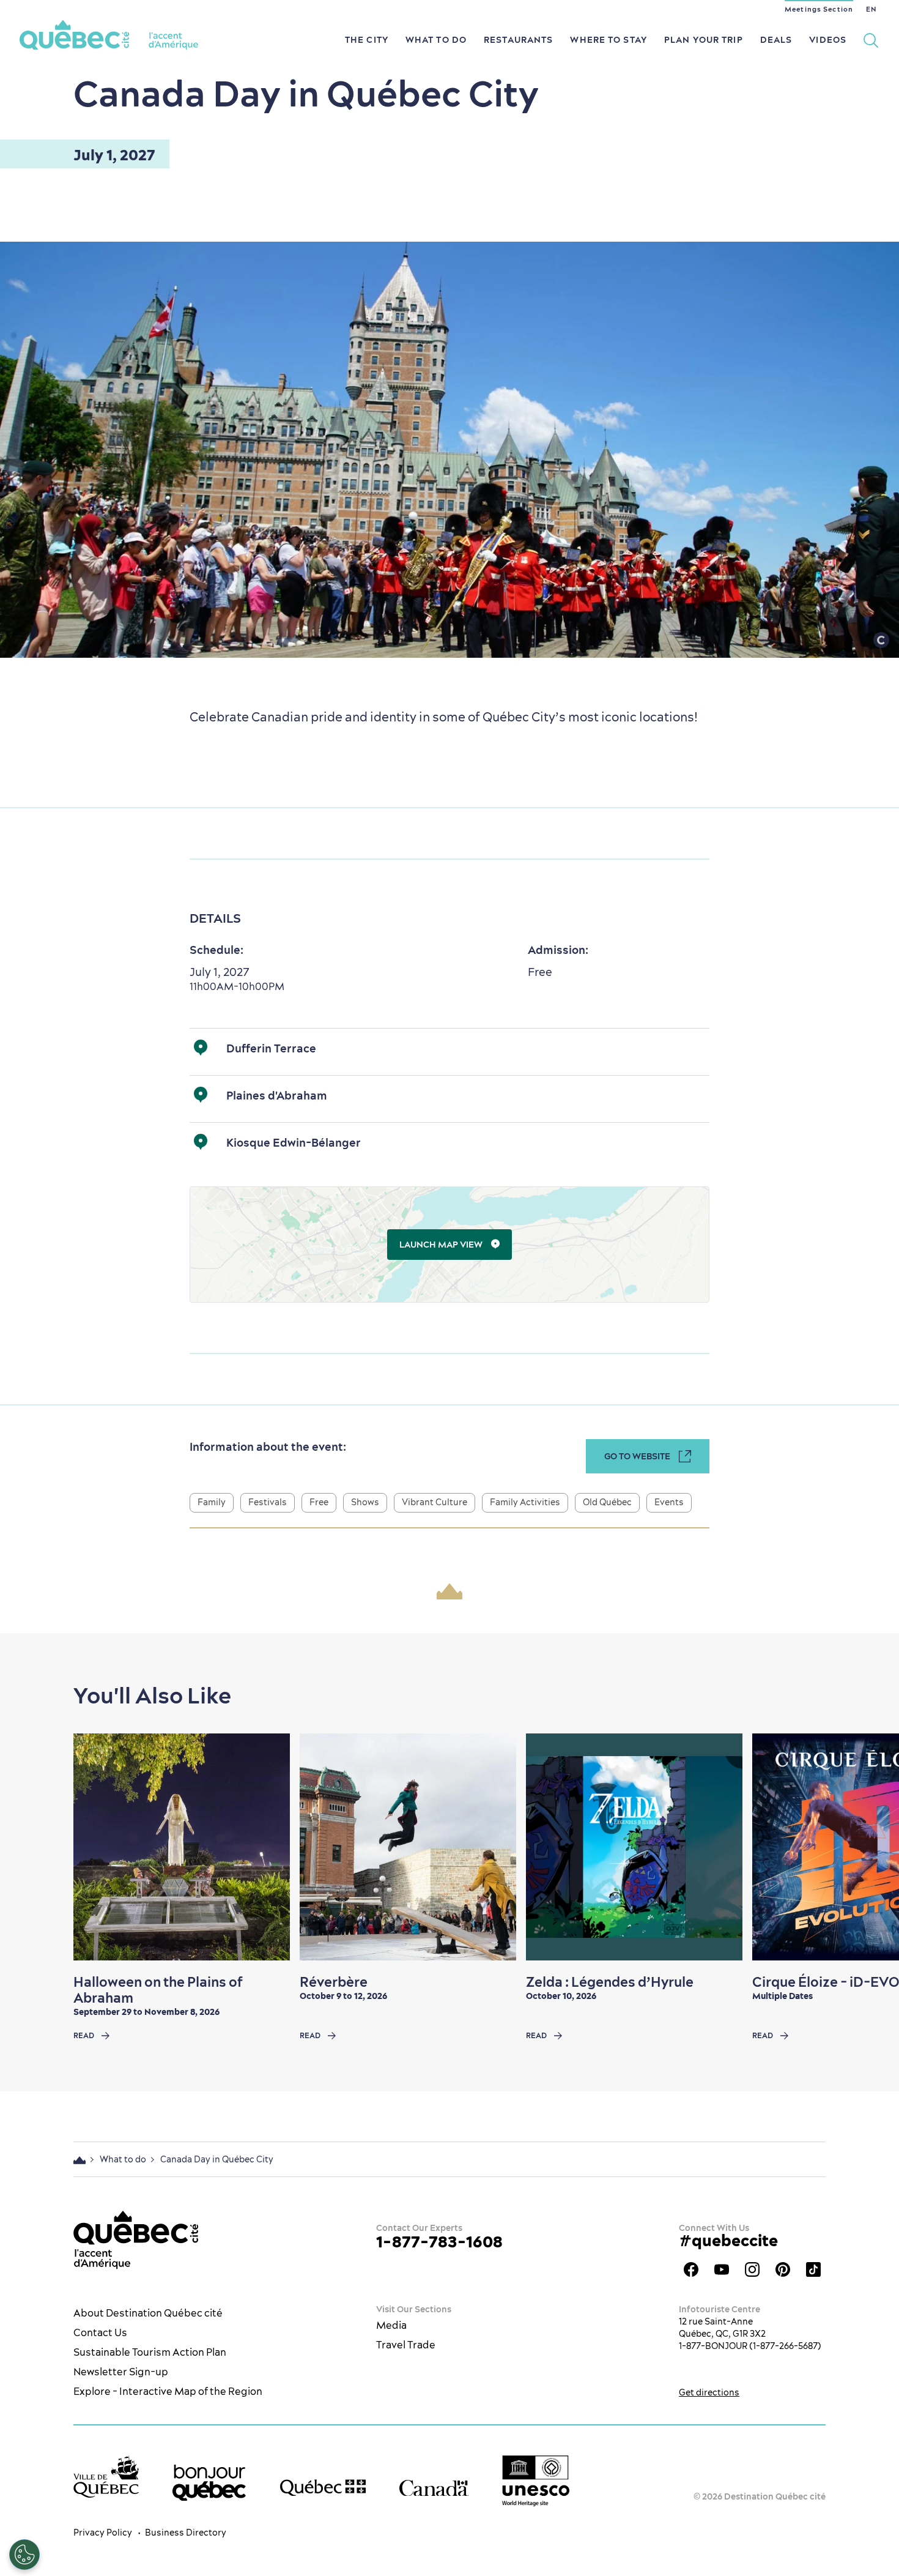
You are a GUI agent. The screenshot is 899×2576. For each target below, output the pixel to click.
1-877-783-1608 (439, 2242)
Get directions (709, 2392)
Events (669, 1502)
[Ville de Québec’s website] (106, 2477)
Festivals (268, 1502)
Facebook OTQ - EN (691, 2269)
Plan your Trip (704, 40)
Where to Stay (609, 40)
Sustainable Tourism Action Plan (150, 2352)
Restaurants (518, 40)
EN (871, 9)
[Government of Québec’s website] (323, 2488)
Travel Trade (406, 2345)
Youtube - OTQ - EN (722, 2269)
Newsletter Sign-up (121, 2372)
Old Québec (607, 1502)
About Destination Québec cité (148, 2313)
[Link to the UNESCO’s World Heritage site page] (536, 2481)
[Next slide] (866, 1847)
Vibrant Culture (435, 1502)
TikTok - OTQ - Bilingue (813, 2269)
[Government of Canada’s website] (434, 2488)
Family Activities (525, 1502)
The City (367, 40)
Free (319, 1502)
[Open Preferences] (24, 2555)
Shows (365, 1502)
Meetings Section (819, 9)
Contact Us (100, 2332)
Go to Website (637, 1456)
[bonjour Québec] (209, 2483)
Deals (776, 40)
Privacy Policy (103, 2533)
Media (391, 2325)
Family (212, 1502)
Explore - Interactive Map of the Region (168, 2391)
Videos (828, 40)
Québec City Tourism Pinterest (783, 2269)
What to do (436, 40)
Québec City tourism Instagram (752, 2269)
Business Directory (186, 2533)
